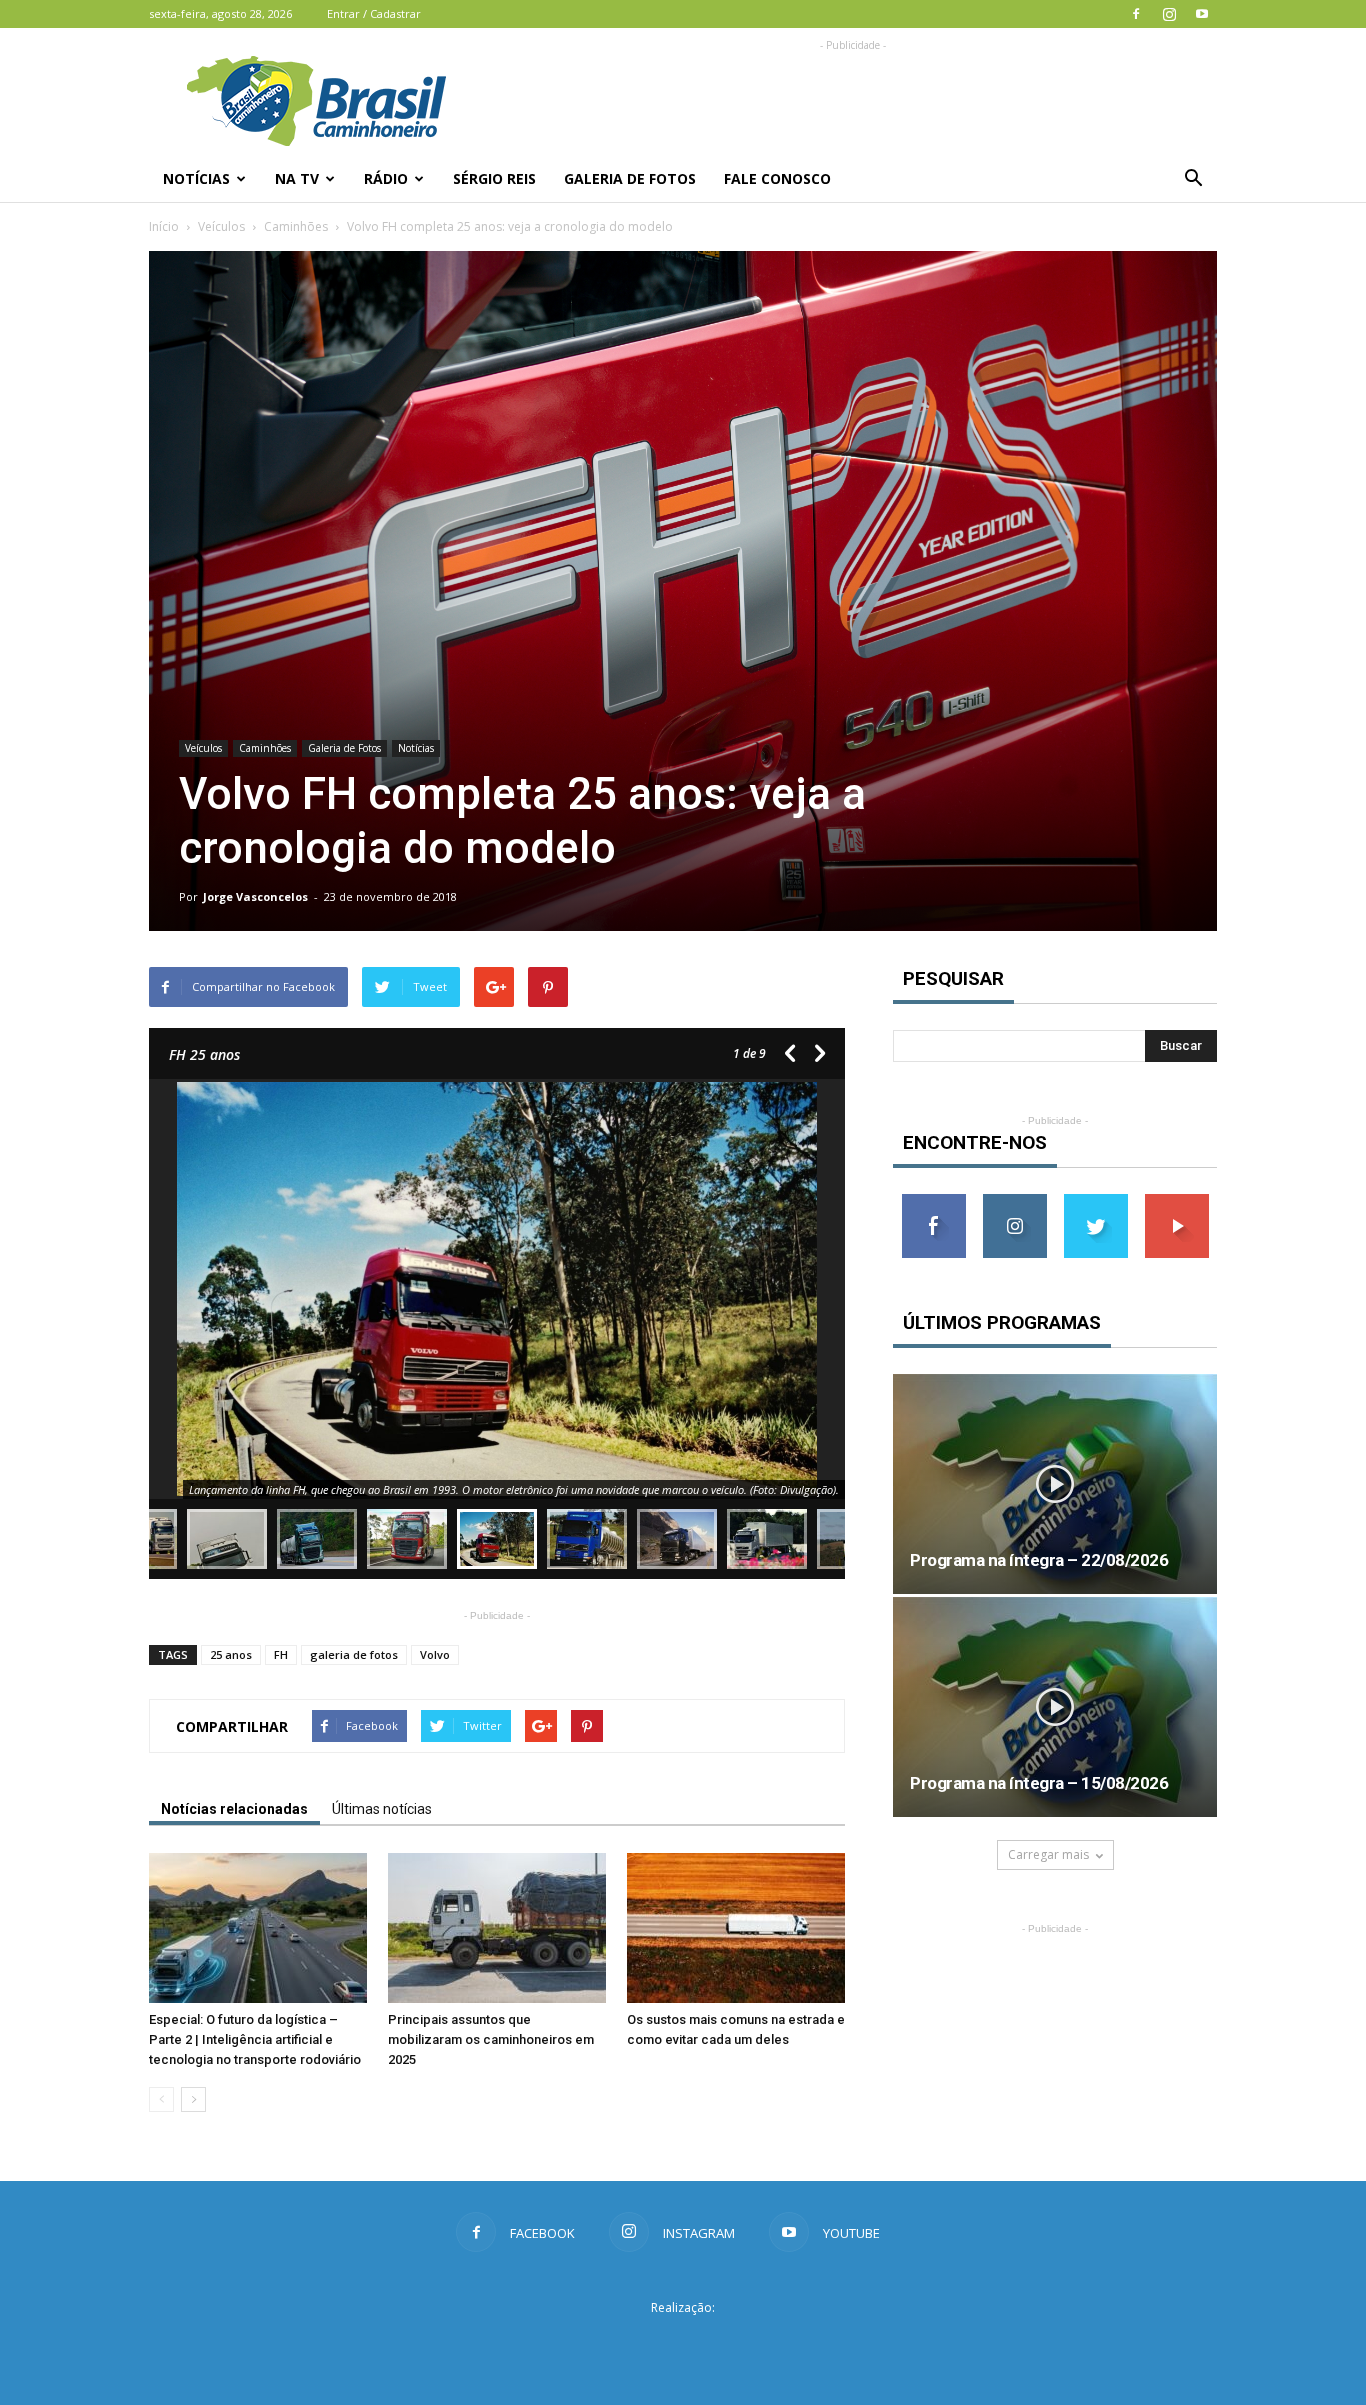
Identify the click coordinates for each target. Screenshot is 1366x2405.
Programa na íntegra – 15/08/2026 (1039, 1783)
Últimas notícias (382, 1809)
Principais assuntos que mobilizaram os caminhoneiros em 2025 (491, 2039)
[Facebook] (1136, 14)
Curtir (934, 1201)
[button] (1193, 179)
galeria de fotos (354, 1654)
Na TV (297, 178)
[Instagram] (1169, 14)
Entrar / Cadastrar (374, 13)
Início (164, 226)
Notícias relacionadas (234, 1809)
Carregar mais (1048, 1854)
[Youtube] (1202, 14)
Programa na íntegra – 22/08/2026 (1039, 1560)
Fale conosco (777, 178)
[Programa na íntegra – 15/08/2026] (1055, 1707)
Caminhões (296, 226)
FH (281, 1654)
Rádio (386, 178)
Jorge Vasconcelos (255, 896)
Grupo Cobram (683, 2344)
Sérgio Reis (494, 178)
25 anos (231, 1654)
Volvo (435, 1654)
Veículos (221, 226)
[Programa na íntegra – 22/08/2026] (1055, 1484)
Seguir (1014, 1201)
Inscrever (1177, 1201)
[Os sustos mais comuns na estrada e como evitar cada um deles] (736, 1928)
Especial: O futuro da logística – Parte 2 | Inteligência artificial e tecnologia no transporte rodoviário (255, 2039)
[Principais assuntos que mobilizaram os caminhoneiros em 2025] (497, 1928)
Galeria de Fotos (630, 178)
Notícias (196, 178)
